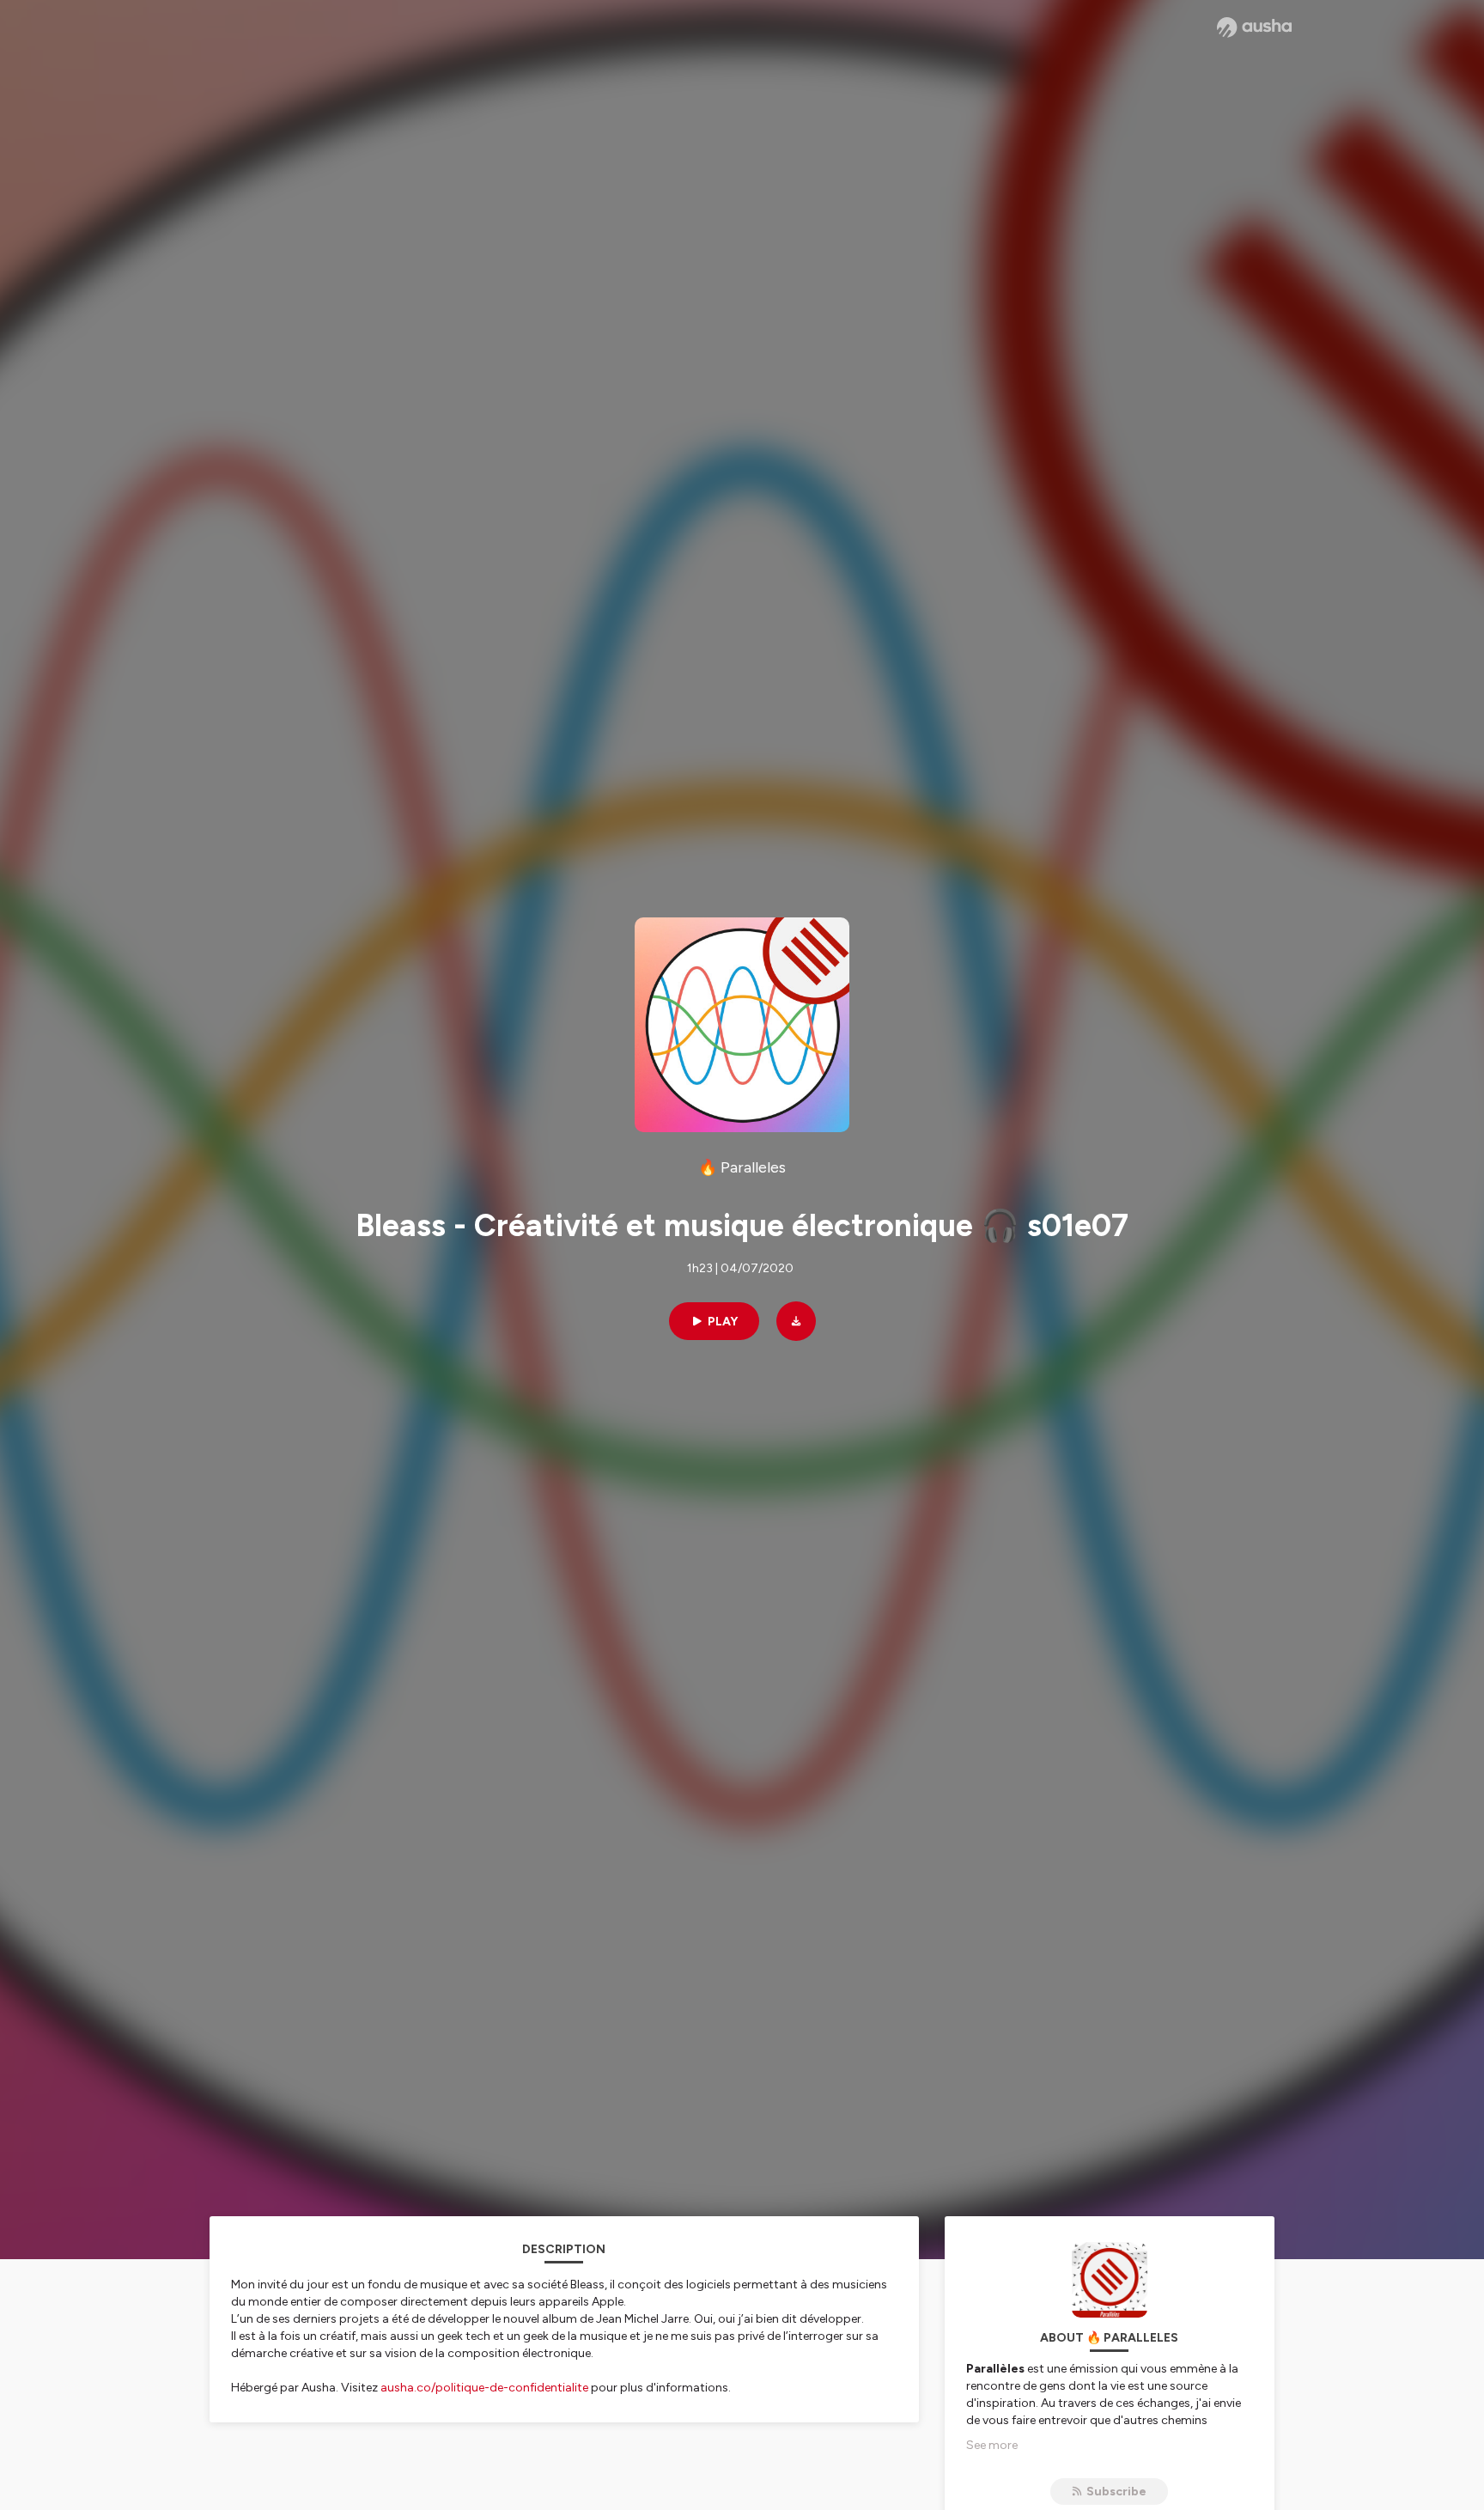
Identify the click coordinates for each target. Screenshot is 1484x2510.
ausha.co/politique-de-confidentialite (484, 2388)
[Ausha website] (1254, 27)
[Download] (796, 1321)
